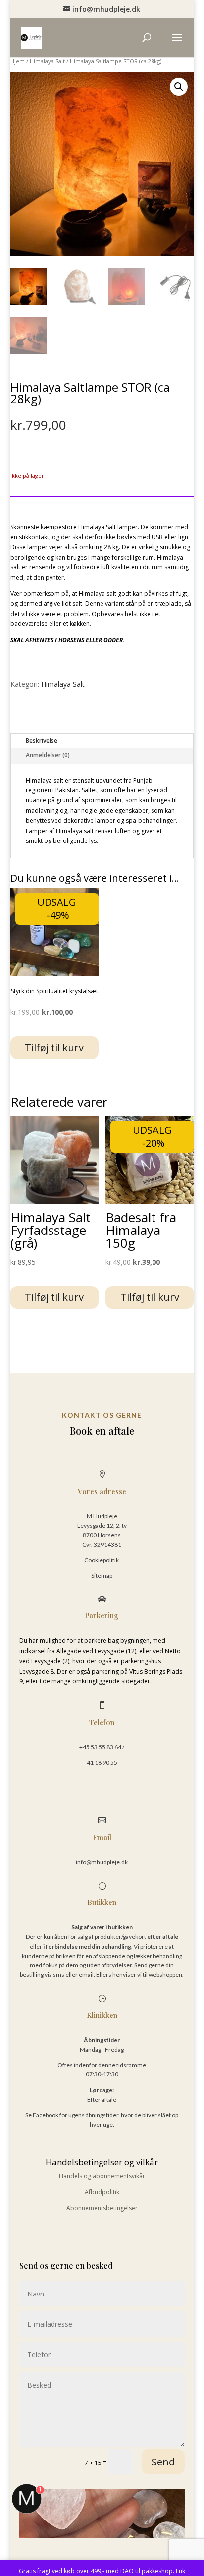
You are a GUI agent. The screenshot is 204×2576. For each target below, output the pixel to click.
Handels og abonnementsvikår (102, 2176)
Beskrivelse (42, 741)
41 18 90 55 (102, 1763)
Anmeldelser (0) (48, 755)
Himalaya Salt (47, 61)
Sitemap (102, 1576)
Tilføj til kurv (54, 1047)
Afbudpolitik (102, 2192)
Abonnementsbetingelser (102, 2208)
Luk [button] (180, 2571)
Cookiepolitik (102, 1560)
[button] (179, 87)
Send (163, 2462)
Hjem (18, 61)
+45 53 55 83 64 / (102, 1747)
